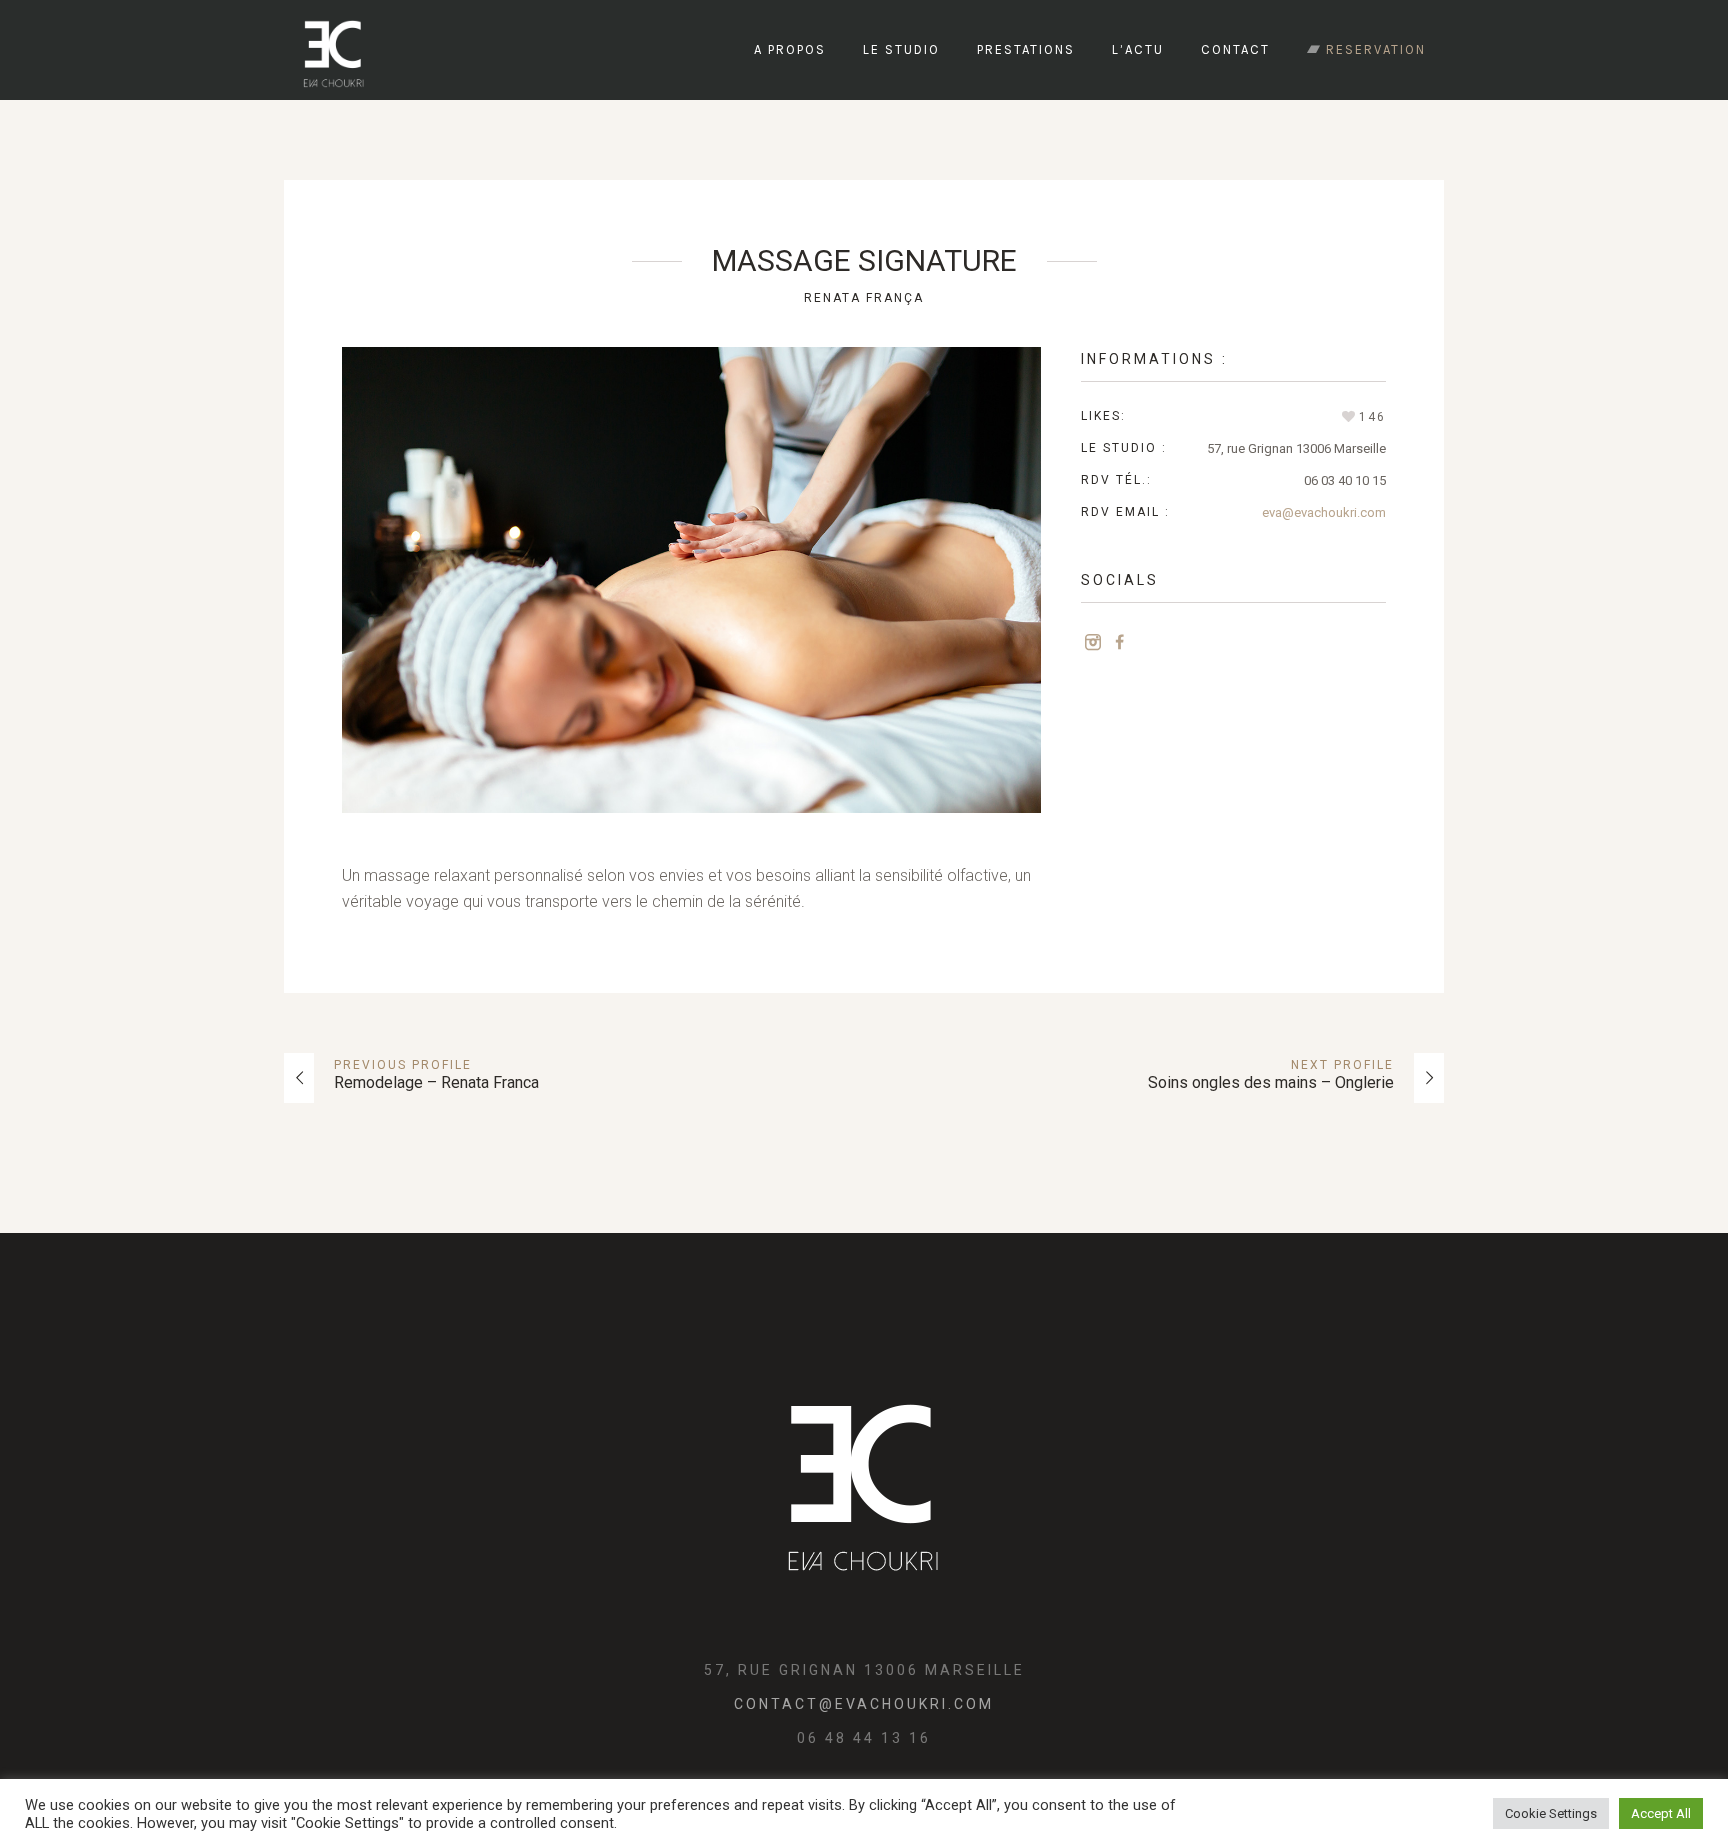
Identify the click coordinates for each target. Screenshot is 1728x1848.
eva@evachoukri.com (1324, 512)
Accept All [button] (1661, 1813)
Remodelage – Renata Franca (436, 1082)
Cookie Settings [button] (1551, 1813)
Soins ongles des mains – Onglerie (1271, 1082)
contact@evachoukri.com (864, 1704)
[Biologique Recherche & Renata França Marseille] (864, 1478)
